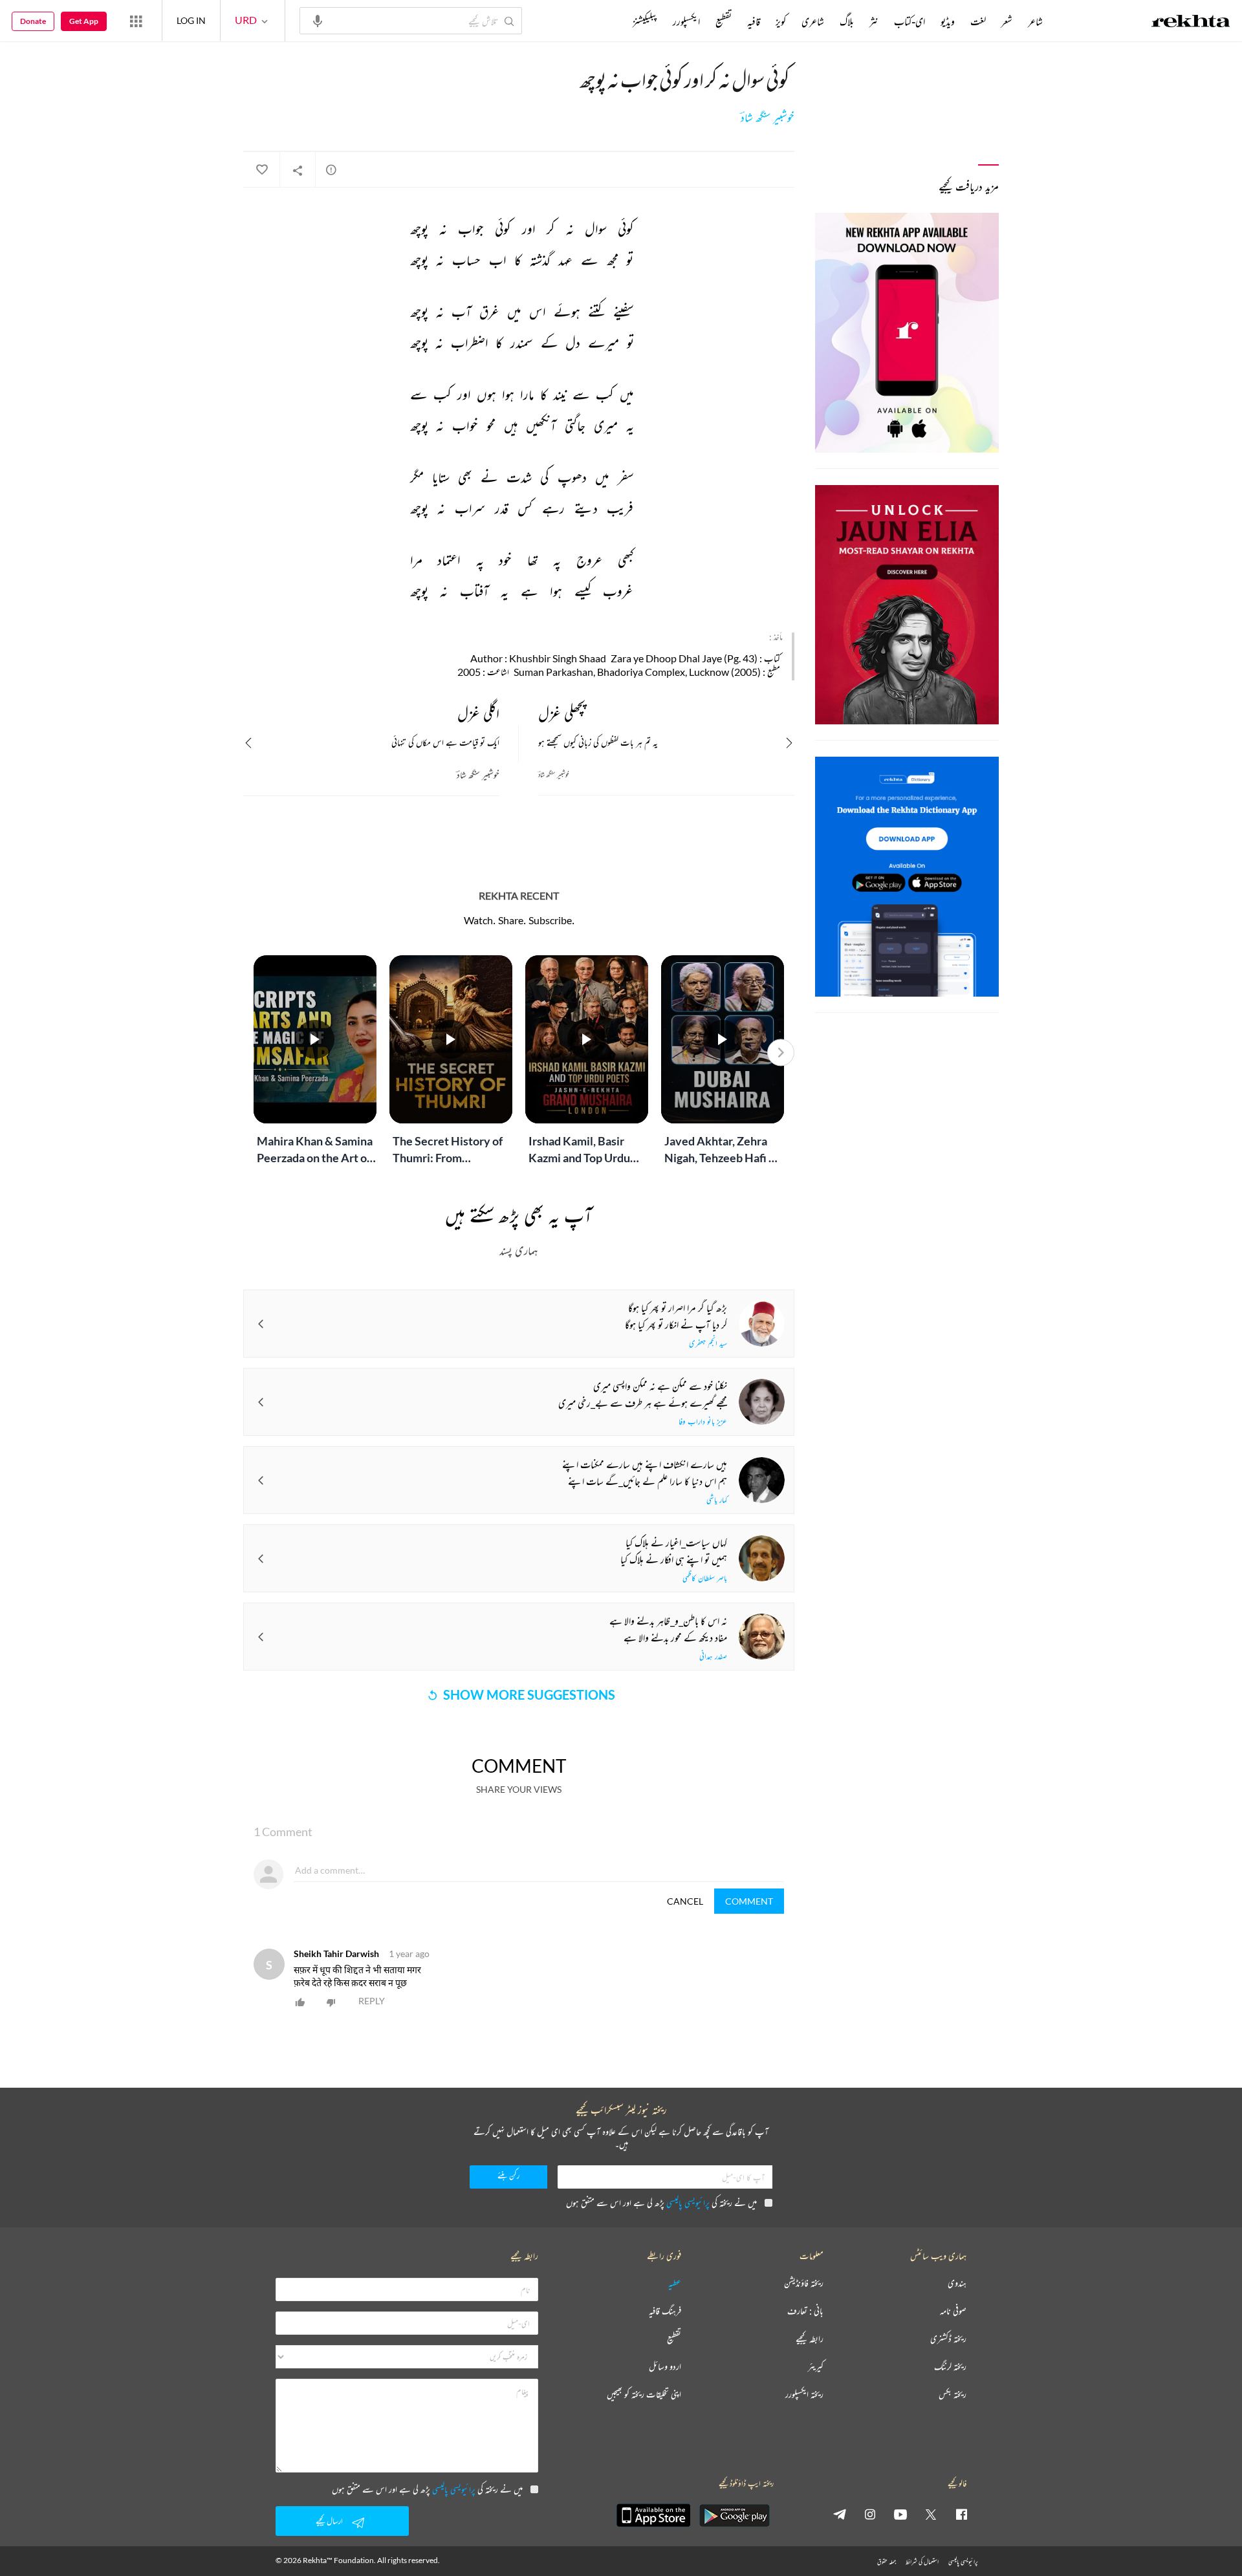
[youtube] (900, 2514)
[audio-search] (318, 20)
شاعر (1035, 21)
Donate (33, 21)
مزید (611, 21)
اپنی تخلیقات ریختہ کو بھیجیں (644, 2395)
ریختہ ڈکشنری (948, 2339)
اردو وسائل (665, 2367)
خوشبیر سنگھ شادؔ (768, 118)
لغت (978, 21)
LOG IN (191, 20)
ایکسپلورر (686, 21)
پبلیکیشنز (645, 21)
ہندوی (957, 2283)
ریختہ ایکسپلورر (804, 2395)
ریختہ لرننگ (950, 2367)
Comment (749, 1901)
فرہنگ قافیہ (665, 2311)
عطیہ (675, 2283)
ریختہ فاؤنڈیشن (804, 2283)
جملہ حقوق (887, 2561)
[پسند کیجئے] (261, 170)
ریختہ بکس (953, 2395)
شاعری (813, 21)
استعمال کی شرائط (922, 2561)
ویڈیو (948, 21)
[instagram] (870, 2514)
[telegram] (840, 2514)
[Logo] (1191, 23)
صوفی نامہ (953, 2311)
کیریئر (816, 2367)
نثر (874, 21)
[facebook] (961, 2514)
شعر (1007, 21)
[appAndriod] (734, 2515)
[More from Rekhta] (136, 21)
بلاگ (847, 21)
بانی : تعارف (805, 2311)
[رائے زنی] (331, 169)
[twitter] (931, 2514)
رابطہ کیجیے (810, 2339)
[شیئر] (298, 170)
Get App (84, 21)
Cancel (685, 1901)
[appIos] (653, 2515)
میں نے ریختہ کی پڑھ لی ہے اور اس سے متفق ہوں (661, 2203)
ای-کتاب (910, 21)
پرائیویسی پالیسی (688, 2203)
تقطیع (724, 21)
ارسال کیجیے (329, 2521)
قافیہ (754, 21)
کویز (781, 21)
